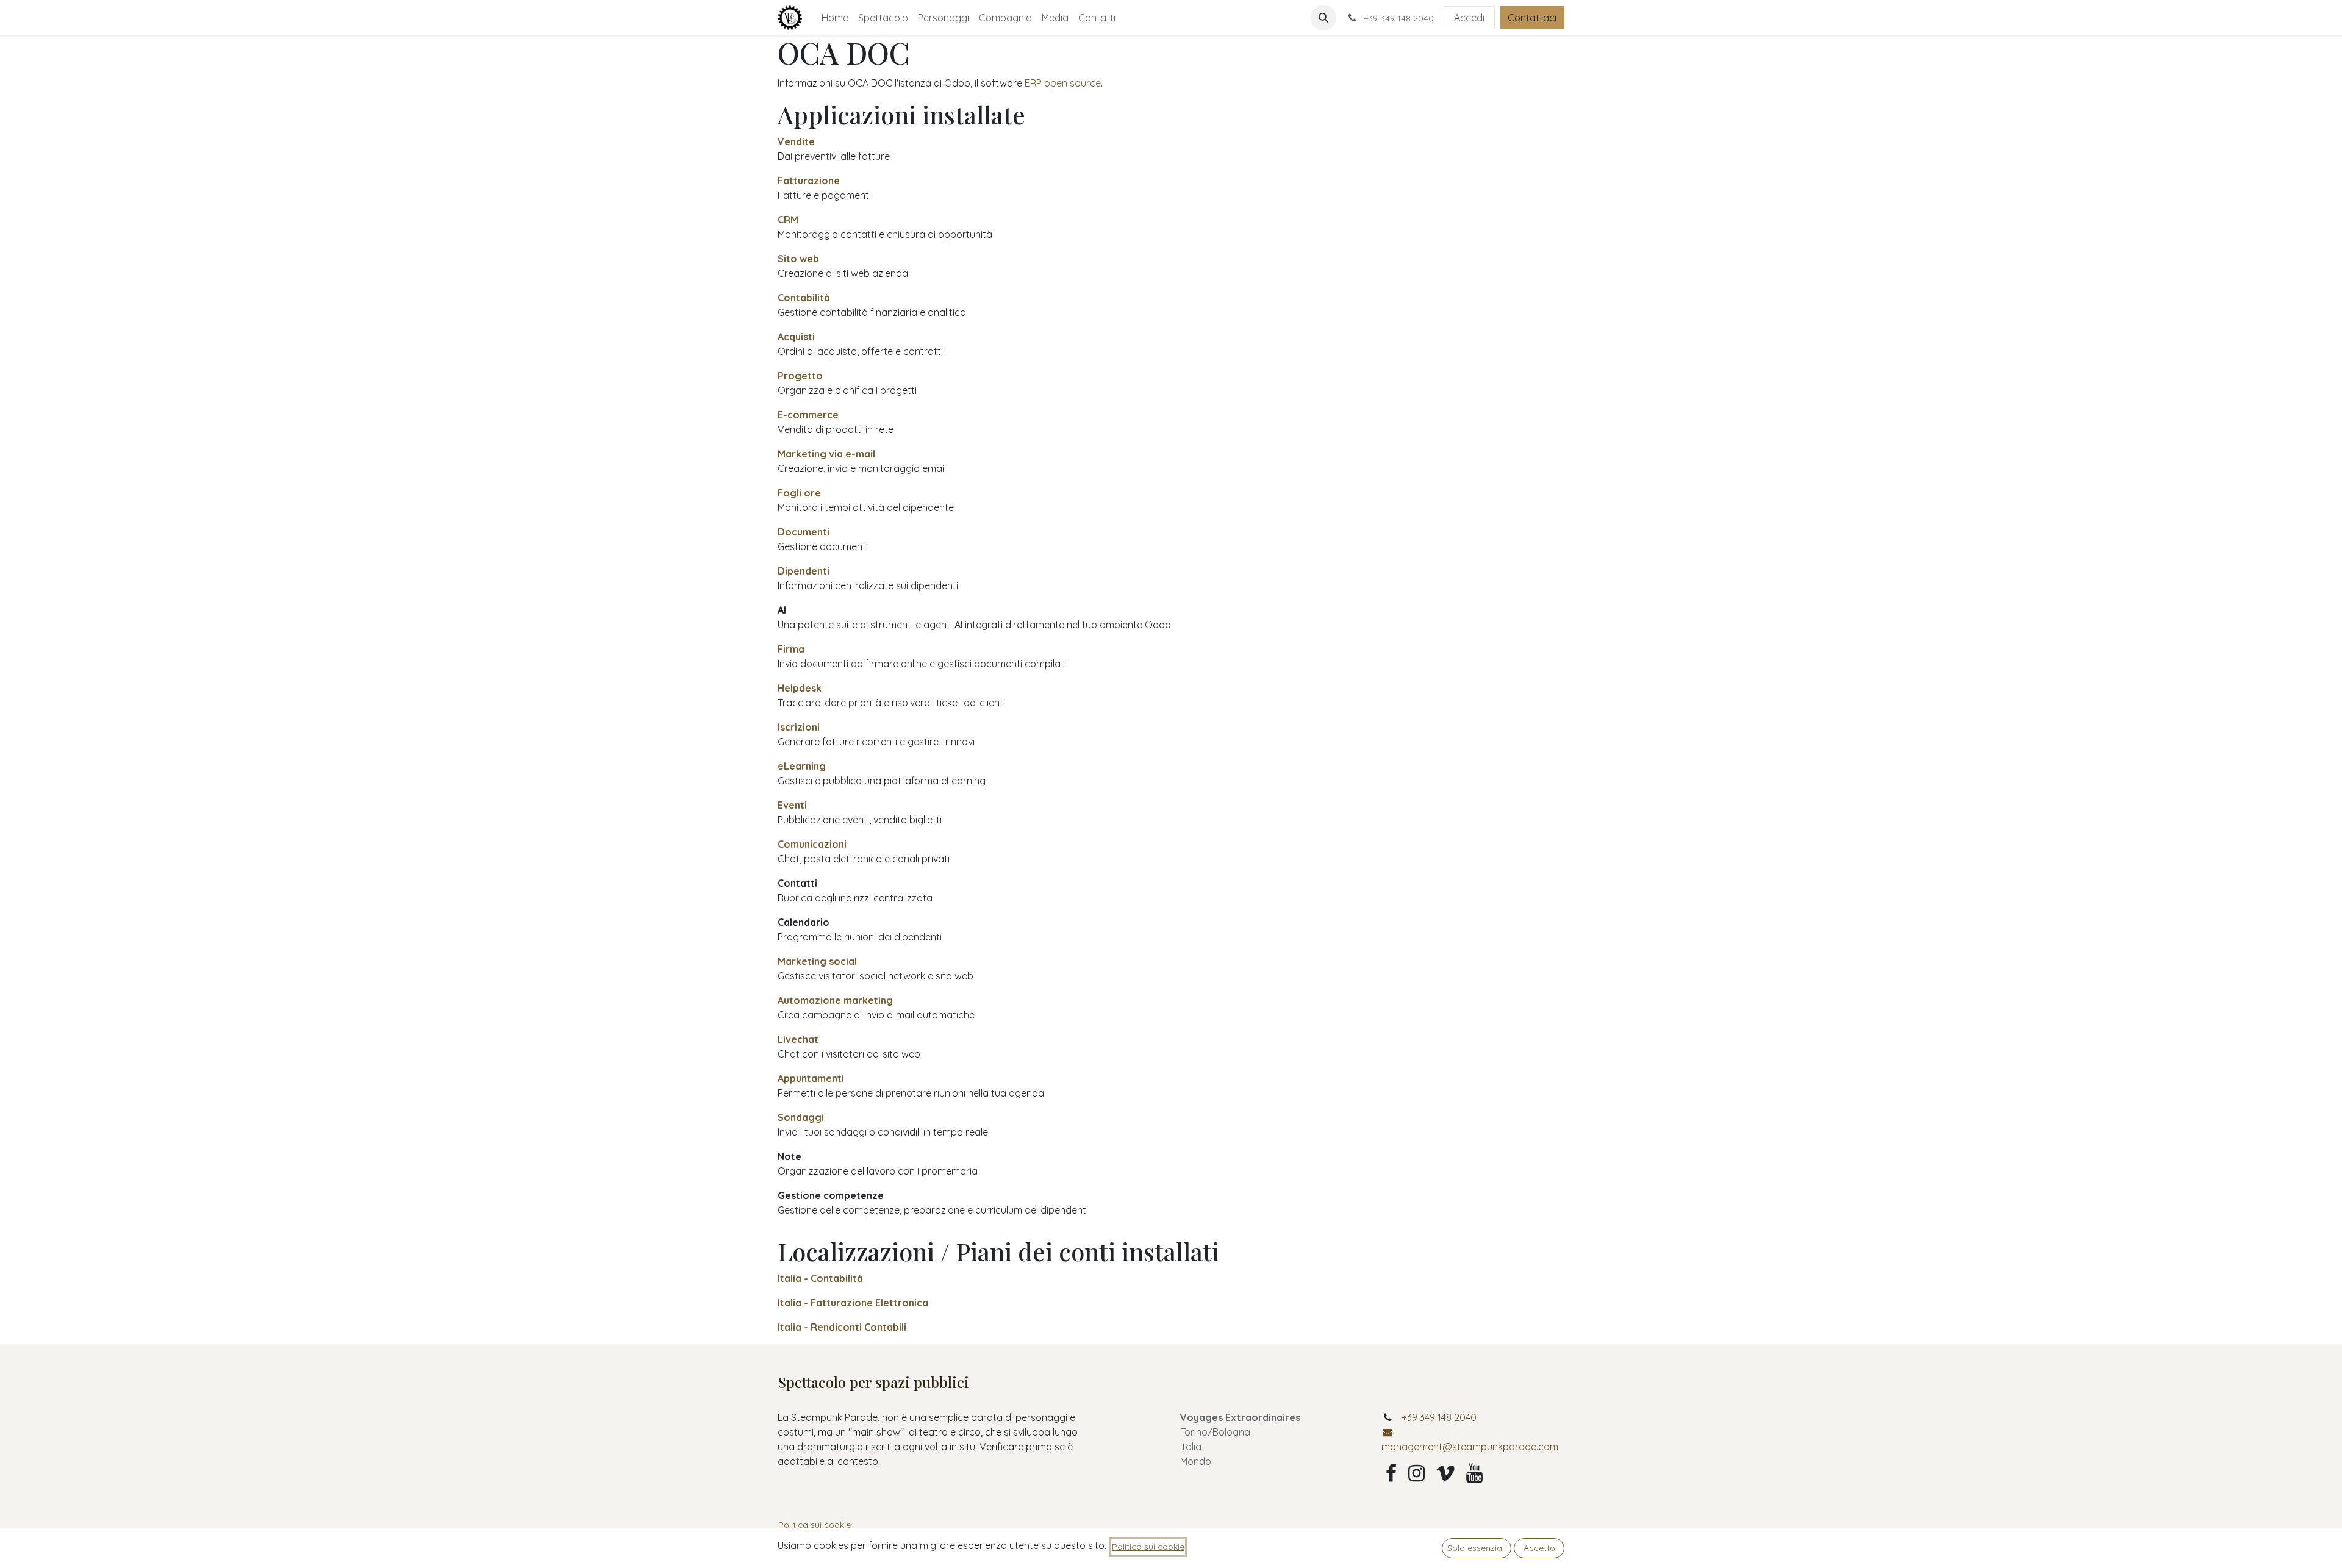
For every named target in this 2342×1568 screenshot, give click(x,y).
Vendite (796, 141)
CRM (788, 220)
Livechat (798, 1039)
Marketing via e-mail (826, 454)
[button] (1323, 18)
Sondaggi (801, 1117)
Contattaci (1532, 18)
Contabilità (804, 298)
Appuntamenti (811, 1078)
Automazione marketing (835, 1000)
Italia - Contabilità (820, 1278)
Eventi (792, 805)
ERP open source (1063, 83)
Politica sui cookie (815, 1525)
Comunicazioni (812, 844)
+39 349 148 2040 (1439, 1417)
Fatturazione (809, 181)
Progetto (800, 376)
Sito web (798, 259)
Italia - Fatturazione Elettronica (853, 1303)
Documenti (804, 532)
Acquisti (796, 337)
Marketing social (817, 961)
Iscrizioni (799, 727)
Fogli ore (799, 493)
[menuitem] (835, 18)
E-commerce (808, 415)
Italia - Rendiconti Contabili (842, 1327)
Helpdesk (800, 688)
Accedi (1469, 18)
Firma (791, 649)
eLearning (802, 766)
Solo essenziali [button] (1477, 1548)
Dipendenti (804, 571)
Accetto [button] (1539, 1548)
